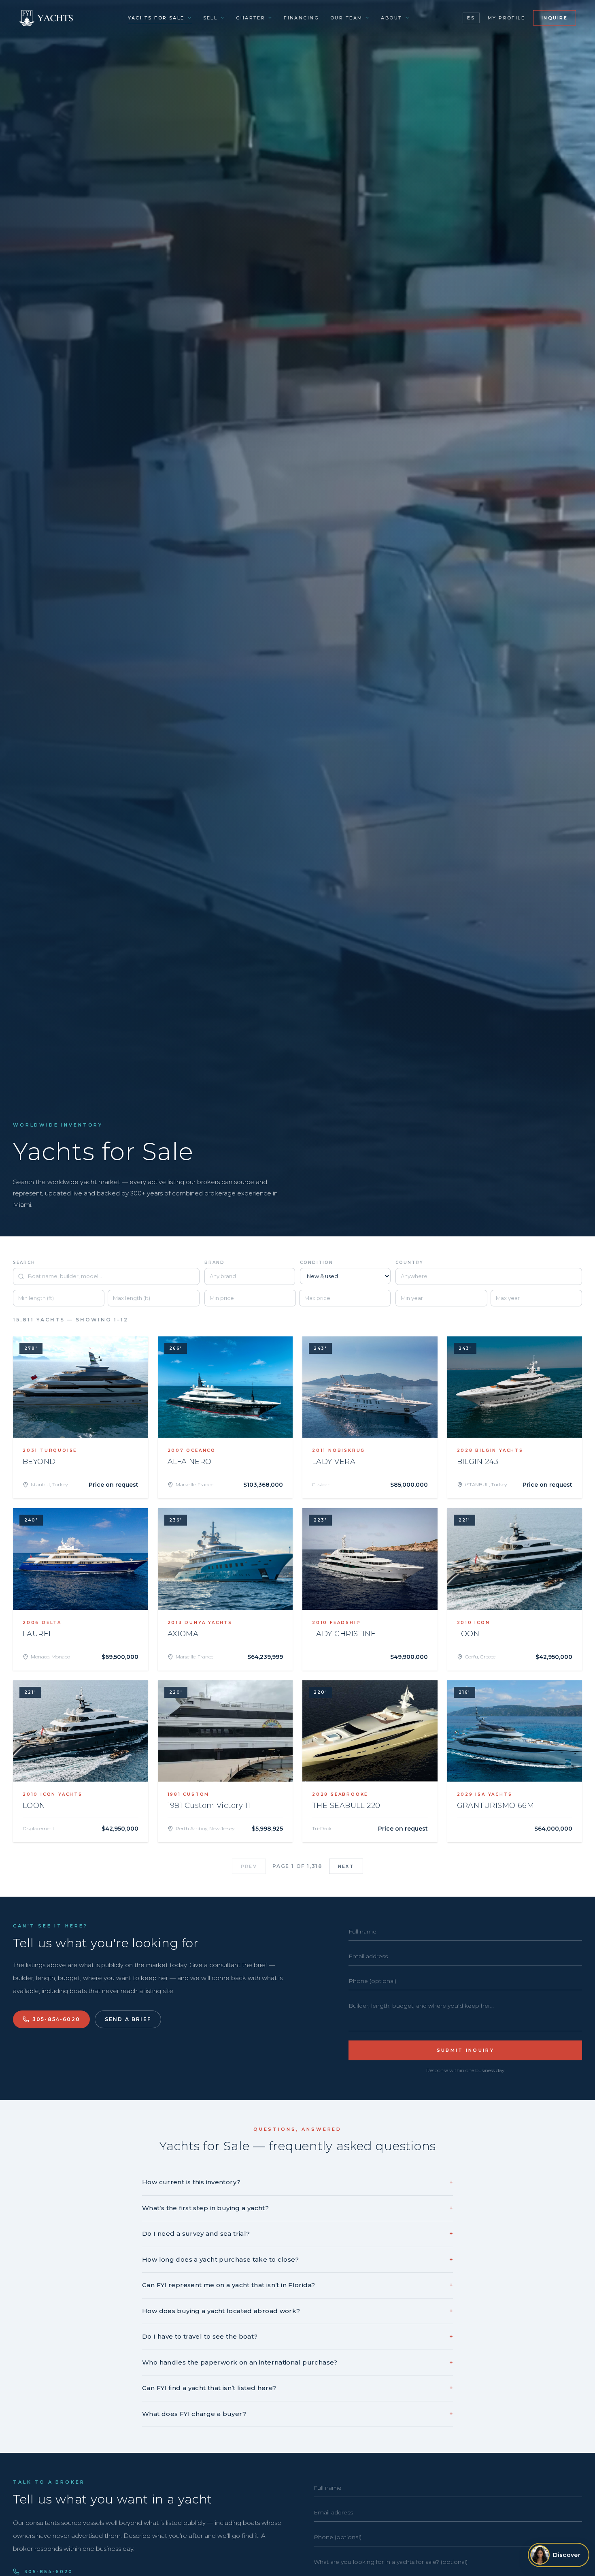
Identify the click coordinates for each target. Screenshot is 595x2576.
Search (24, 1262)
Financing (301, 18)
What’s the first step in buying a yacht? (297, 2208)
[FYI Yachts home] (47, 18)
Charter (251, 18)
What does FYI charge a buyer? (297, 2414)
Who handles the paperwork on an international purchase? (297, 2362)
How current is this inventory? (297, 2182)
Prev (249, 1866)
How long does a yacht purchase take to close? (297, 2259)
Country (409, 1262)
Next (346, 1866)
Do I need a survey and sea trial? (297, 2233)
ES (471, 18)
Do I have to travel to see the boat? (297, 2336)
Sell (210, 18)
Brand (215, 1262)
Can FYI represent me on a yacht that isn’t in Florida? (297, 2285)
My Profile (506, 18)
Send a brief (128, 2019)
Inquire (555, 18)
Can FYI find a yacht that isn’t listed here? (297, 2388)
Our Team (346, 18)
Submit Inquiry (465, 2050)
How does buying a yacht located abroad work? (297, 2311)
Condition (317, 1262)
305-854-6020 (56, 2019)
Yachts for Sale (156, 18)
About (391, 18)
